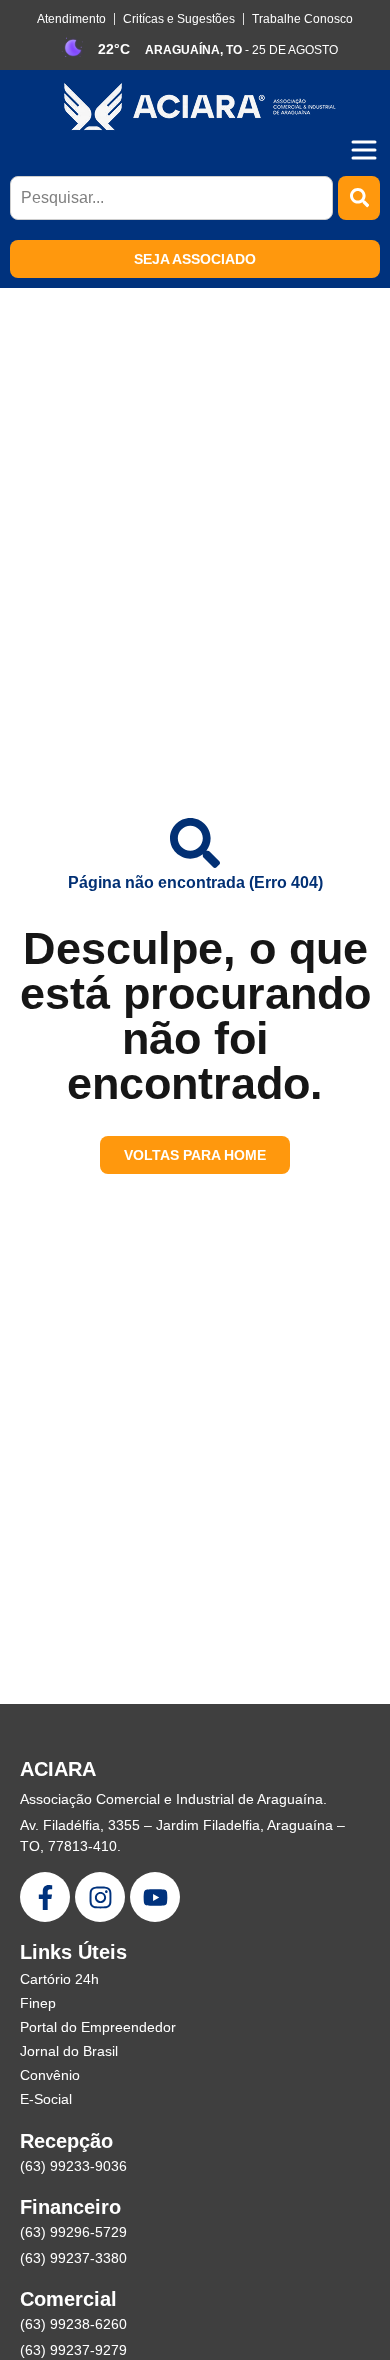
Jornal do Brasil (69, 2051)
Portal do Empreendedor (98, 2027)
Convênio (50, 2075)
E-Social (46, 2099)
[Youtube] (155, 1897)
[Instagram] (100, 1897)
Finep (38, 2003)
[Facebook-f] (45, 1897)
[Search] (359, 198)
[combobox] (171, 198)
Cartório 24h (59, 1979)
